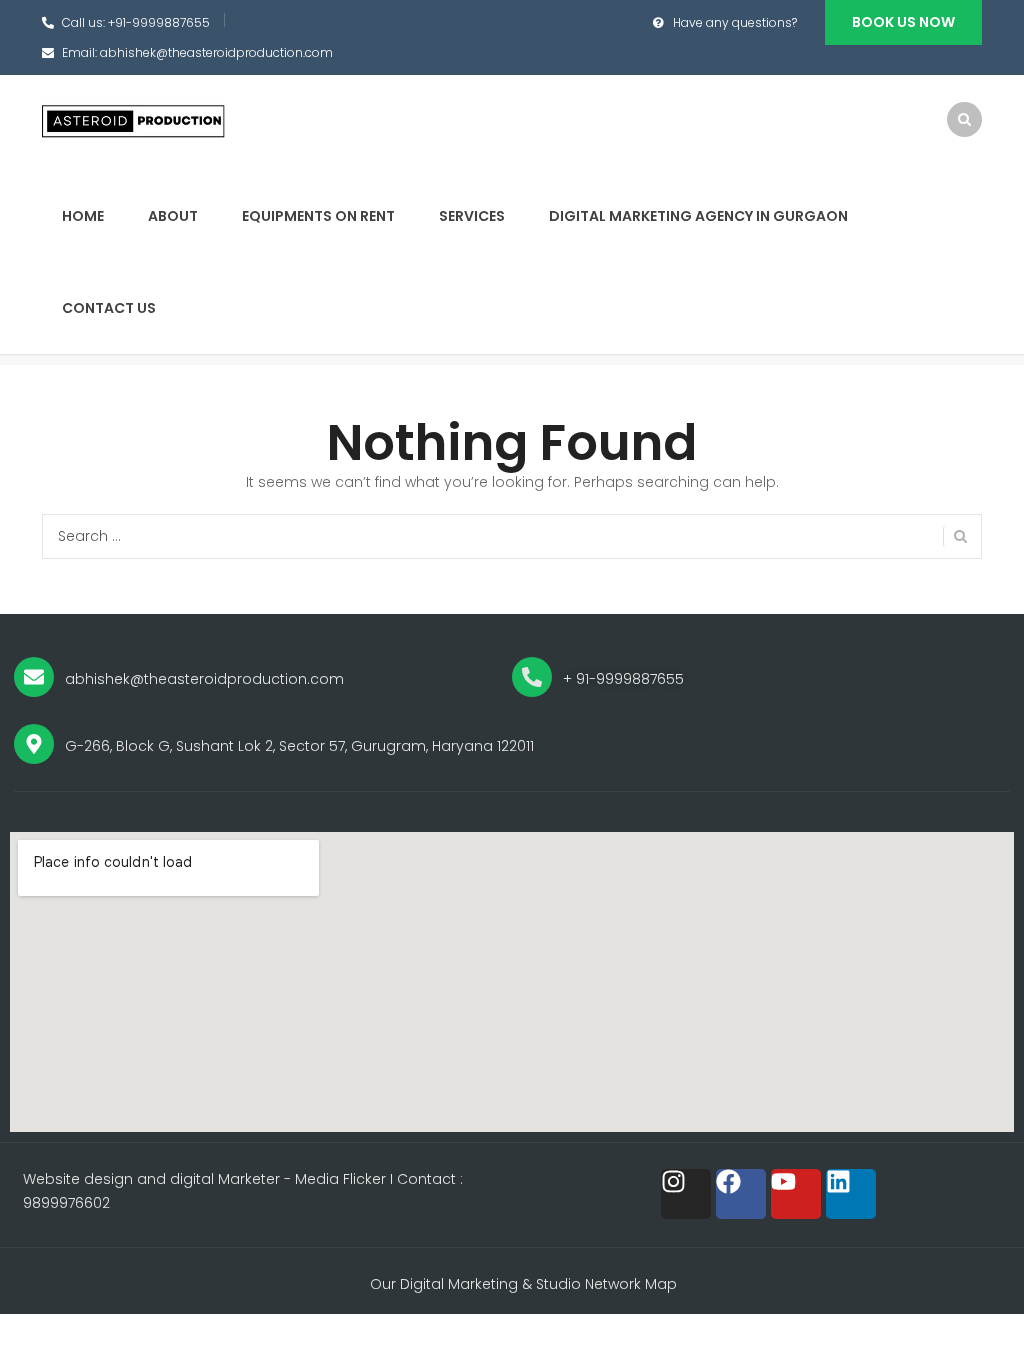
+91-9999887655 (159, 22)
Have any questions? (735, 22)
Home (83, 216)
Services (472, 216)
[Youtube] (796, 1194)
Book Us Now (903, 22)
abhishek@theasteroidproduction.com (216, 52)
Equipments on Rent (318, 216)
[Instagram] (686, 1194)
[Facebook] (741, 1194)
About (173, 216)
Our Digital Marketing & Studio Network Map (523, 1284)
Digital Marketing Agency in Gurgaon (698, 216)
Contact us (109, 308)
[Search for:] (512, 536)
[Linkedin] (851, 1194)
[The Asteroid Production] (134, 121)
